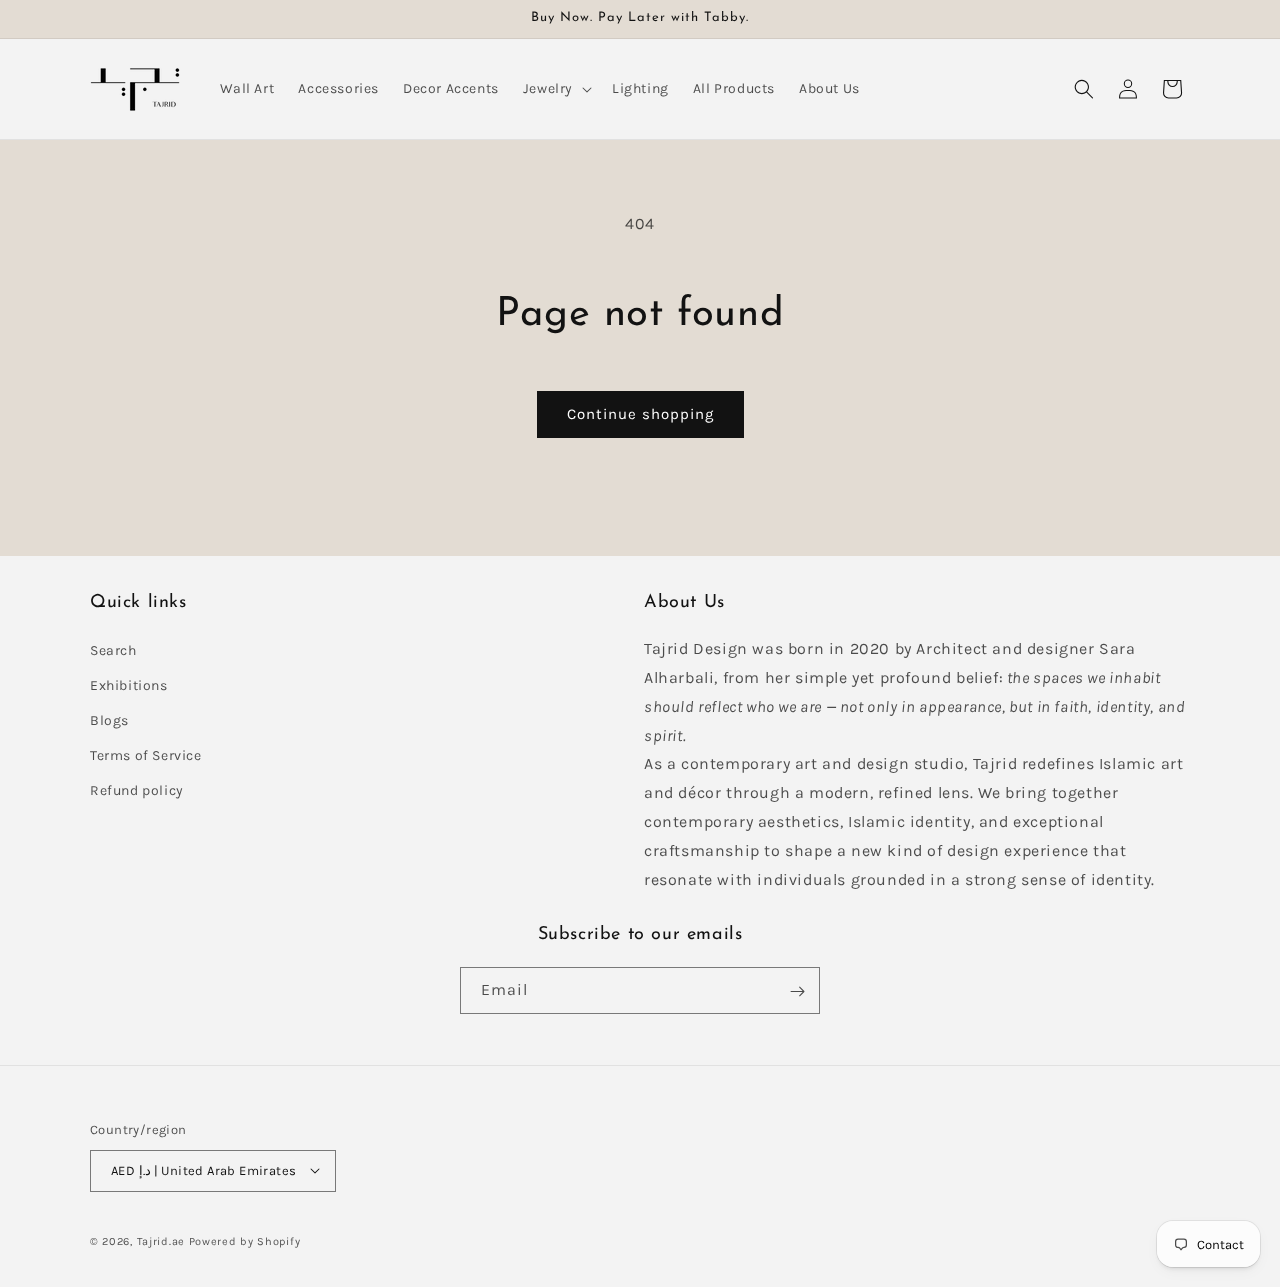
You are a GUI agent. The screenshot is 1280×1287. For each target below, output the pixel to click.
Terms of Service (146, 755)
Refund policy (137, 790)
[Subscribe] (797, 991)
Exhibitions (129, 684)
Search (113, 649)
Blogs (109, 720)
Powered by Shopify (245, 1240)
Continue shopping (640, 414)
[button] (555, 89)
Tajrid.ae (161, 1240)
